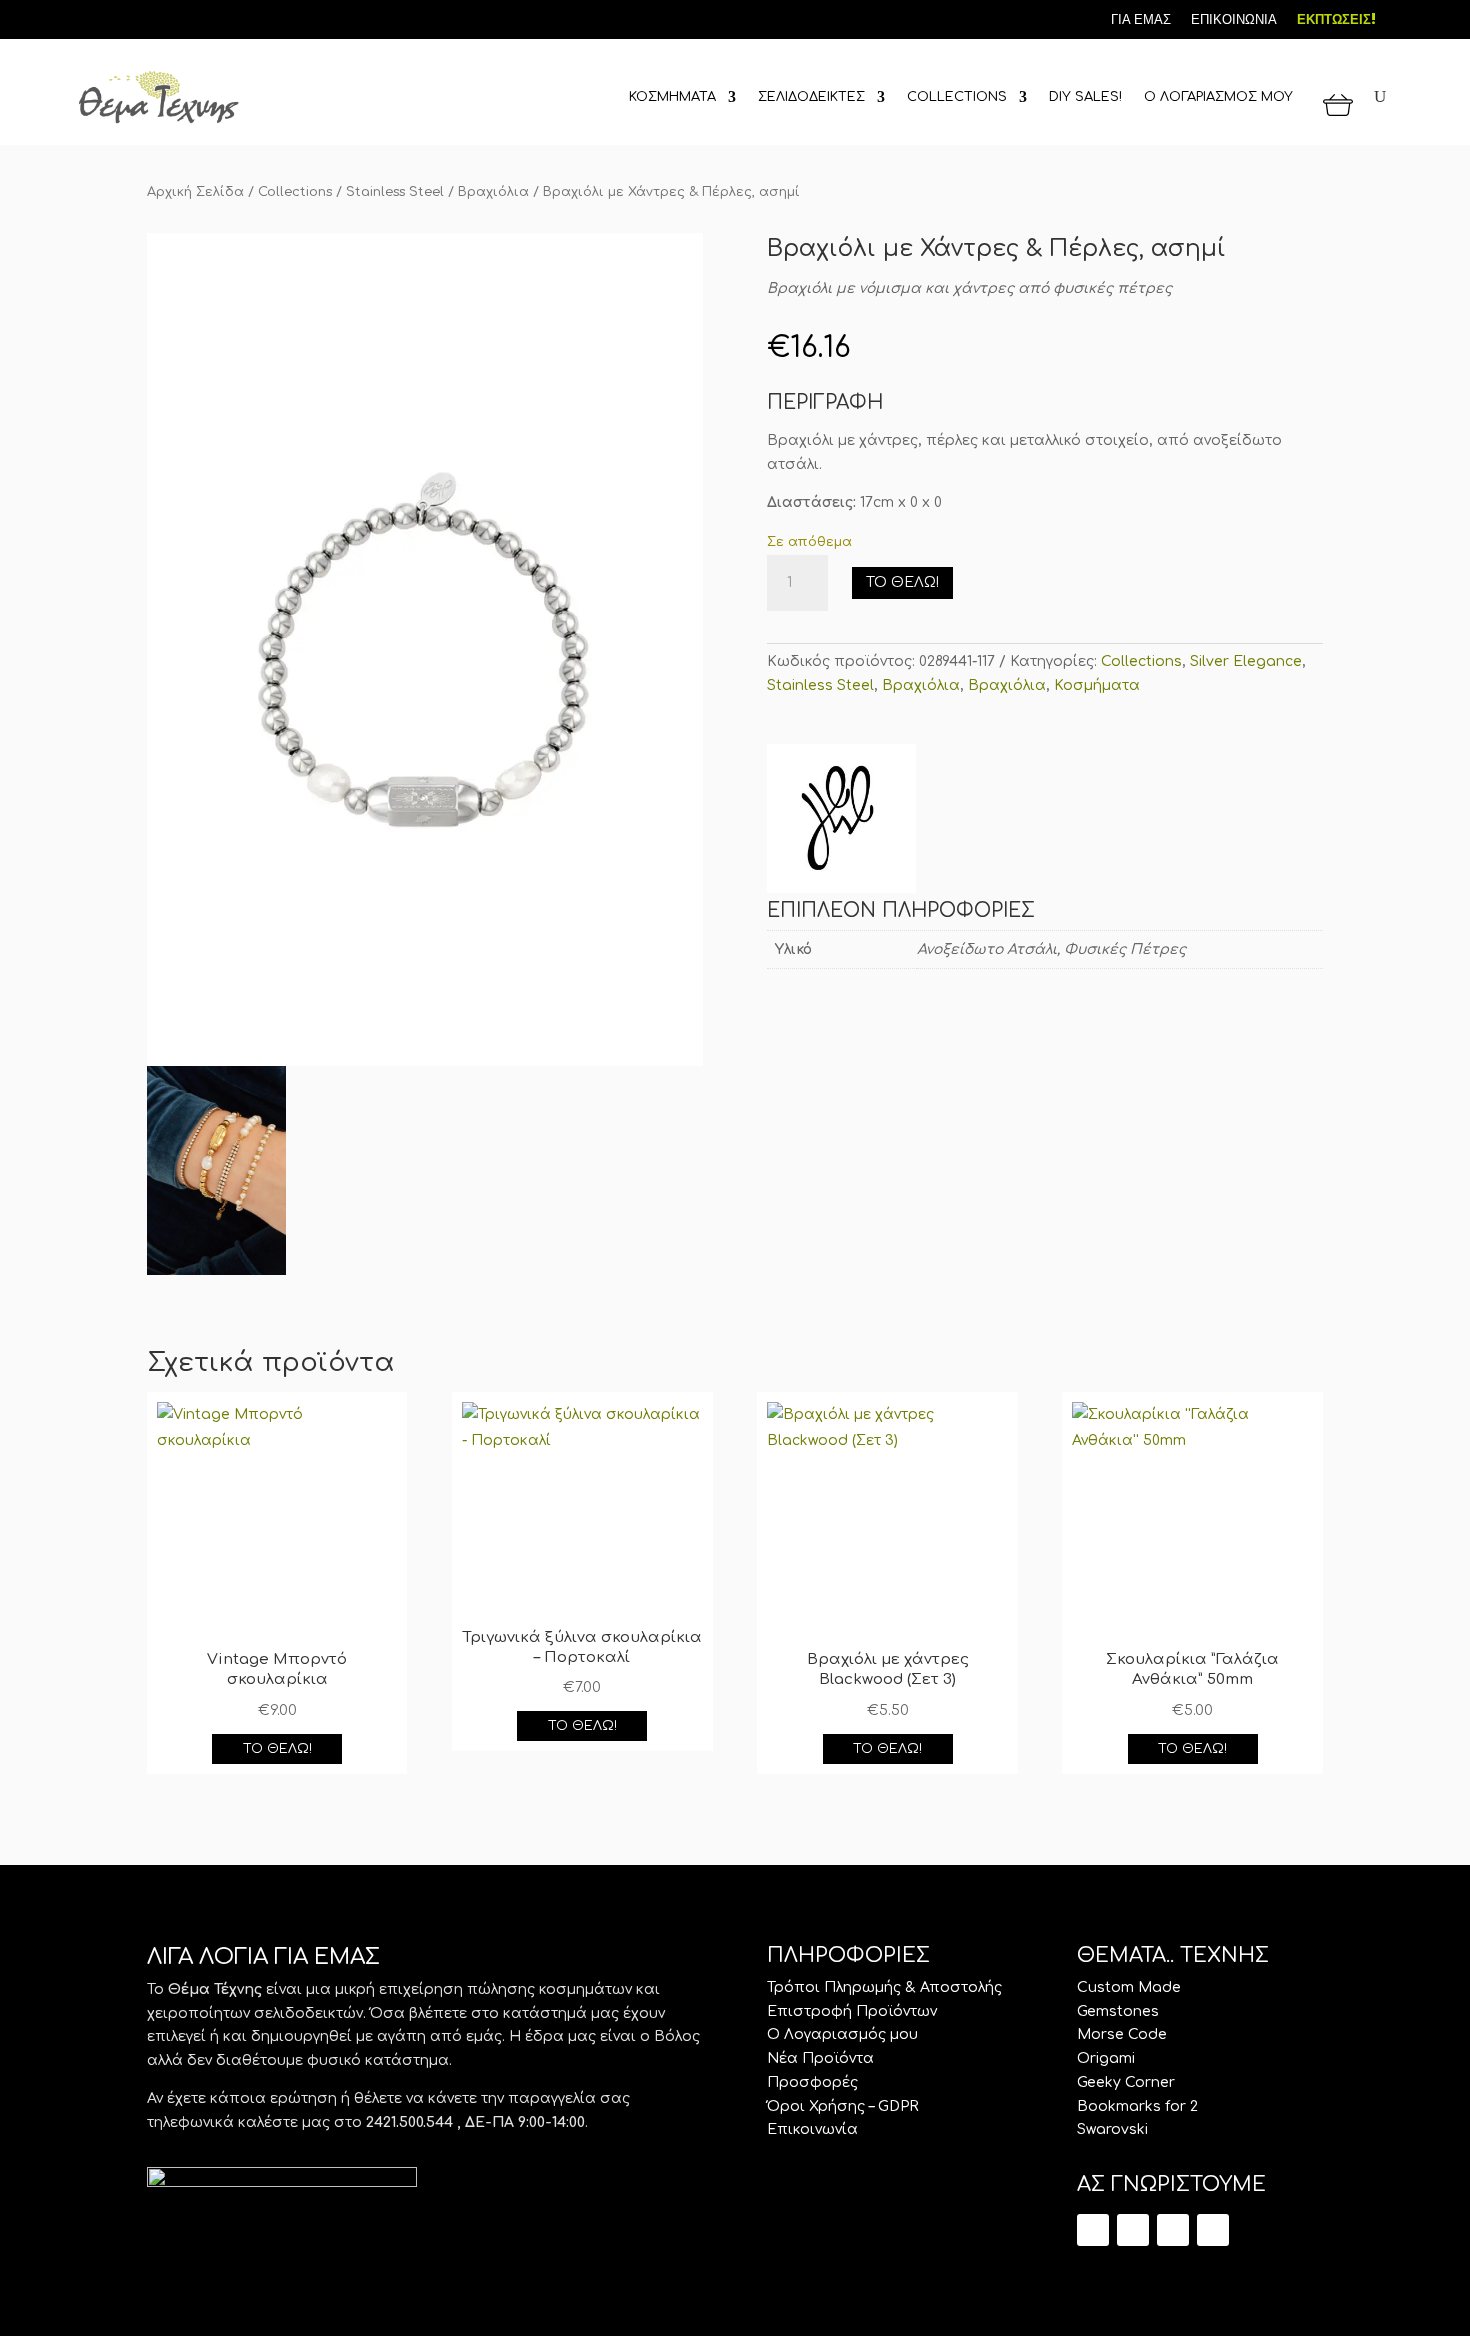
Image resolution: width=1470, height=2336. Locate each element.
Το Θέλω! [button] (277, 1749)
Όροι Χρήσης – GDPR (843, 2106)
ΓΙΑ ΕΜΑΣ (1141, 19)
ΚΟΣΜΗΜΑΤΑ (672, 97)
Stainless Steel (395, 192)
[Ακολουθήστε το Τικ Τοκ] (87, 18)
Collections (295, 192)
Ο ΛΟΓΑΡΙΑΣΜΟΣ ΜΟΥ (1218, 97)
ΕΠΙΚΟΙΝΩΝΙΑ (1234, 19)
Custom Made (1129, 1987)
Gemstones (1118, 2011)
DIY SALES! (1085, 97)
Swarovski (1112, 2129)
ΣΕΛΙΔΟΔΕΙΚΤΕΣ (811, 97)
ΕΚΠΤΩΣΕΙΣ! (1336, 19)
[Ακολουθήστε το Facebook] (121, 18)
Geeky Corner (1126, 2082)
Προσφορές (812, 2082)
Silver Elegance (1246, 661)
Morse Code (1122, 2034)
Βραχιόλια (493, 192)
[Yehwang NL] (841, 822)
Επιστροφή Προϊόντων (852, 2011)
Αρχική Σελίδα (195, 192)
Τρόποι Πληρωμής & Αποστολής (884, 1987)
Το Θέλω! (902, 582)
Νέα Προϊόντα (820, 2058)
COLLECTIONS (957, 97)
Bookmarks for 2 (1137, 2106)
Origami (1106, 2058)
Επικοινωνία (812, 2129)
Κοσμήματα (1097, 685)
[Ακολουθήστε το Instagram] (155, 18)
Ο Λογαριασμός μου (842, 2034)
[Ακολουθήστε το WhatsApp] (1213, 2230)
